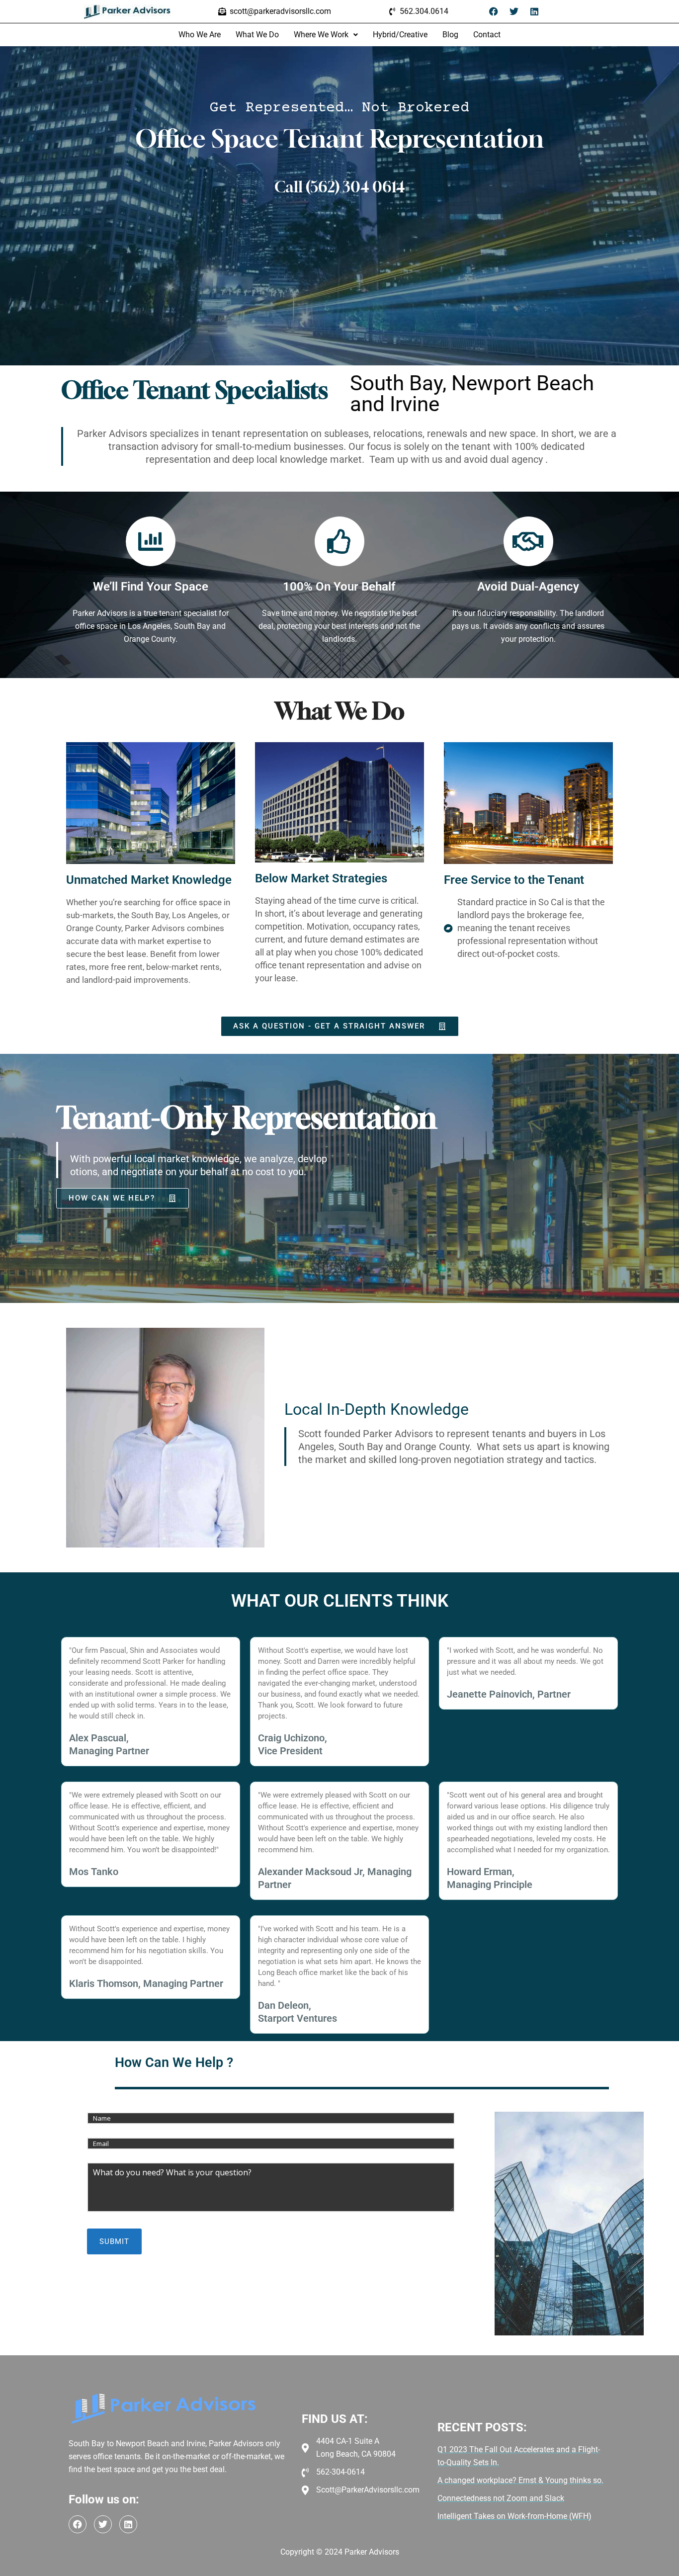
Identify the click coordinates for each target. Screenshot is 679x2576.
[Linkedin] (534, 11)
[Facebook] (494, 11)
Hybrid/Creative (400, 35)
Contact (487, 35)
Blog (450, 35)
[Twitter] (514, 11)
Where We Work (321, 35)
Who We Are (200, 35)
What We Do (257, 35)
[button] (326, 35)
